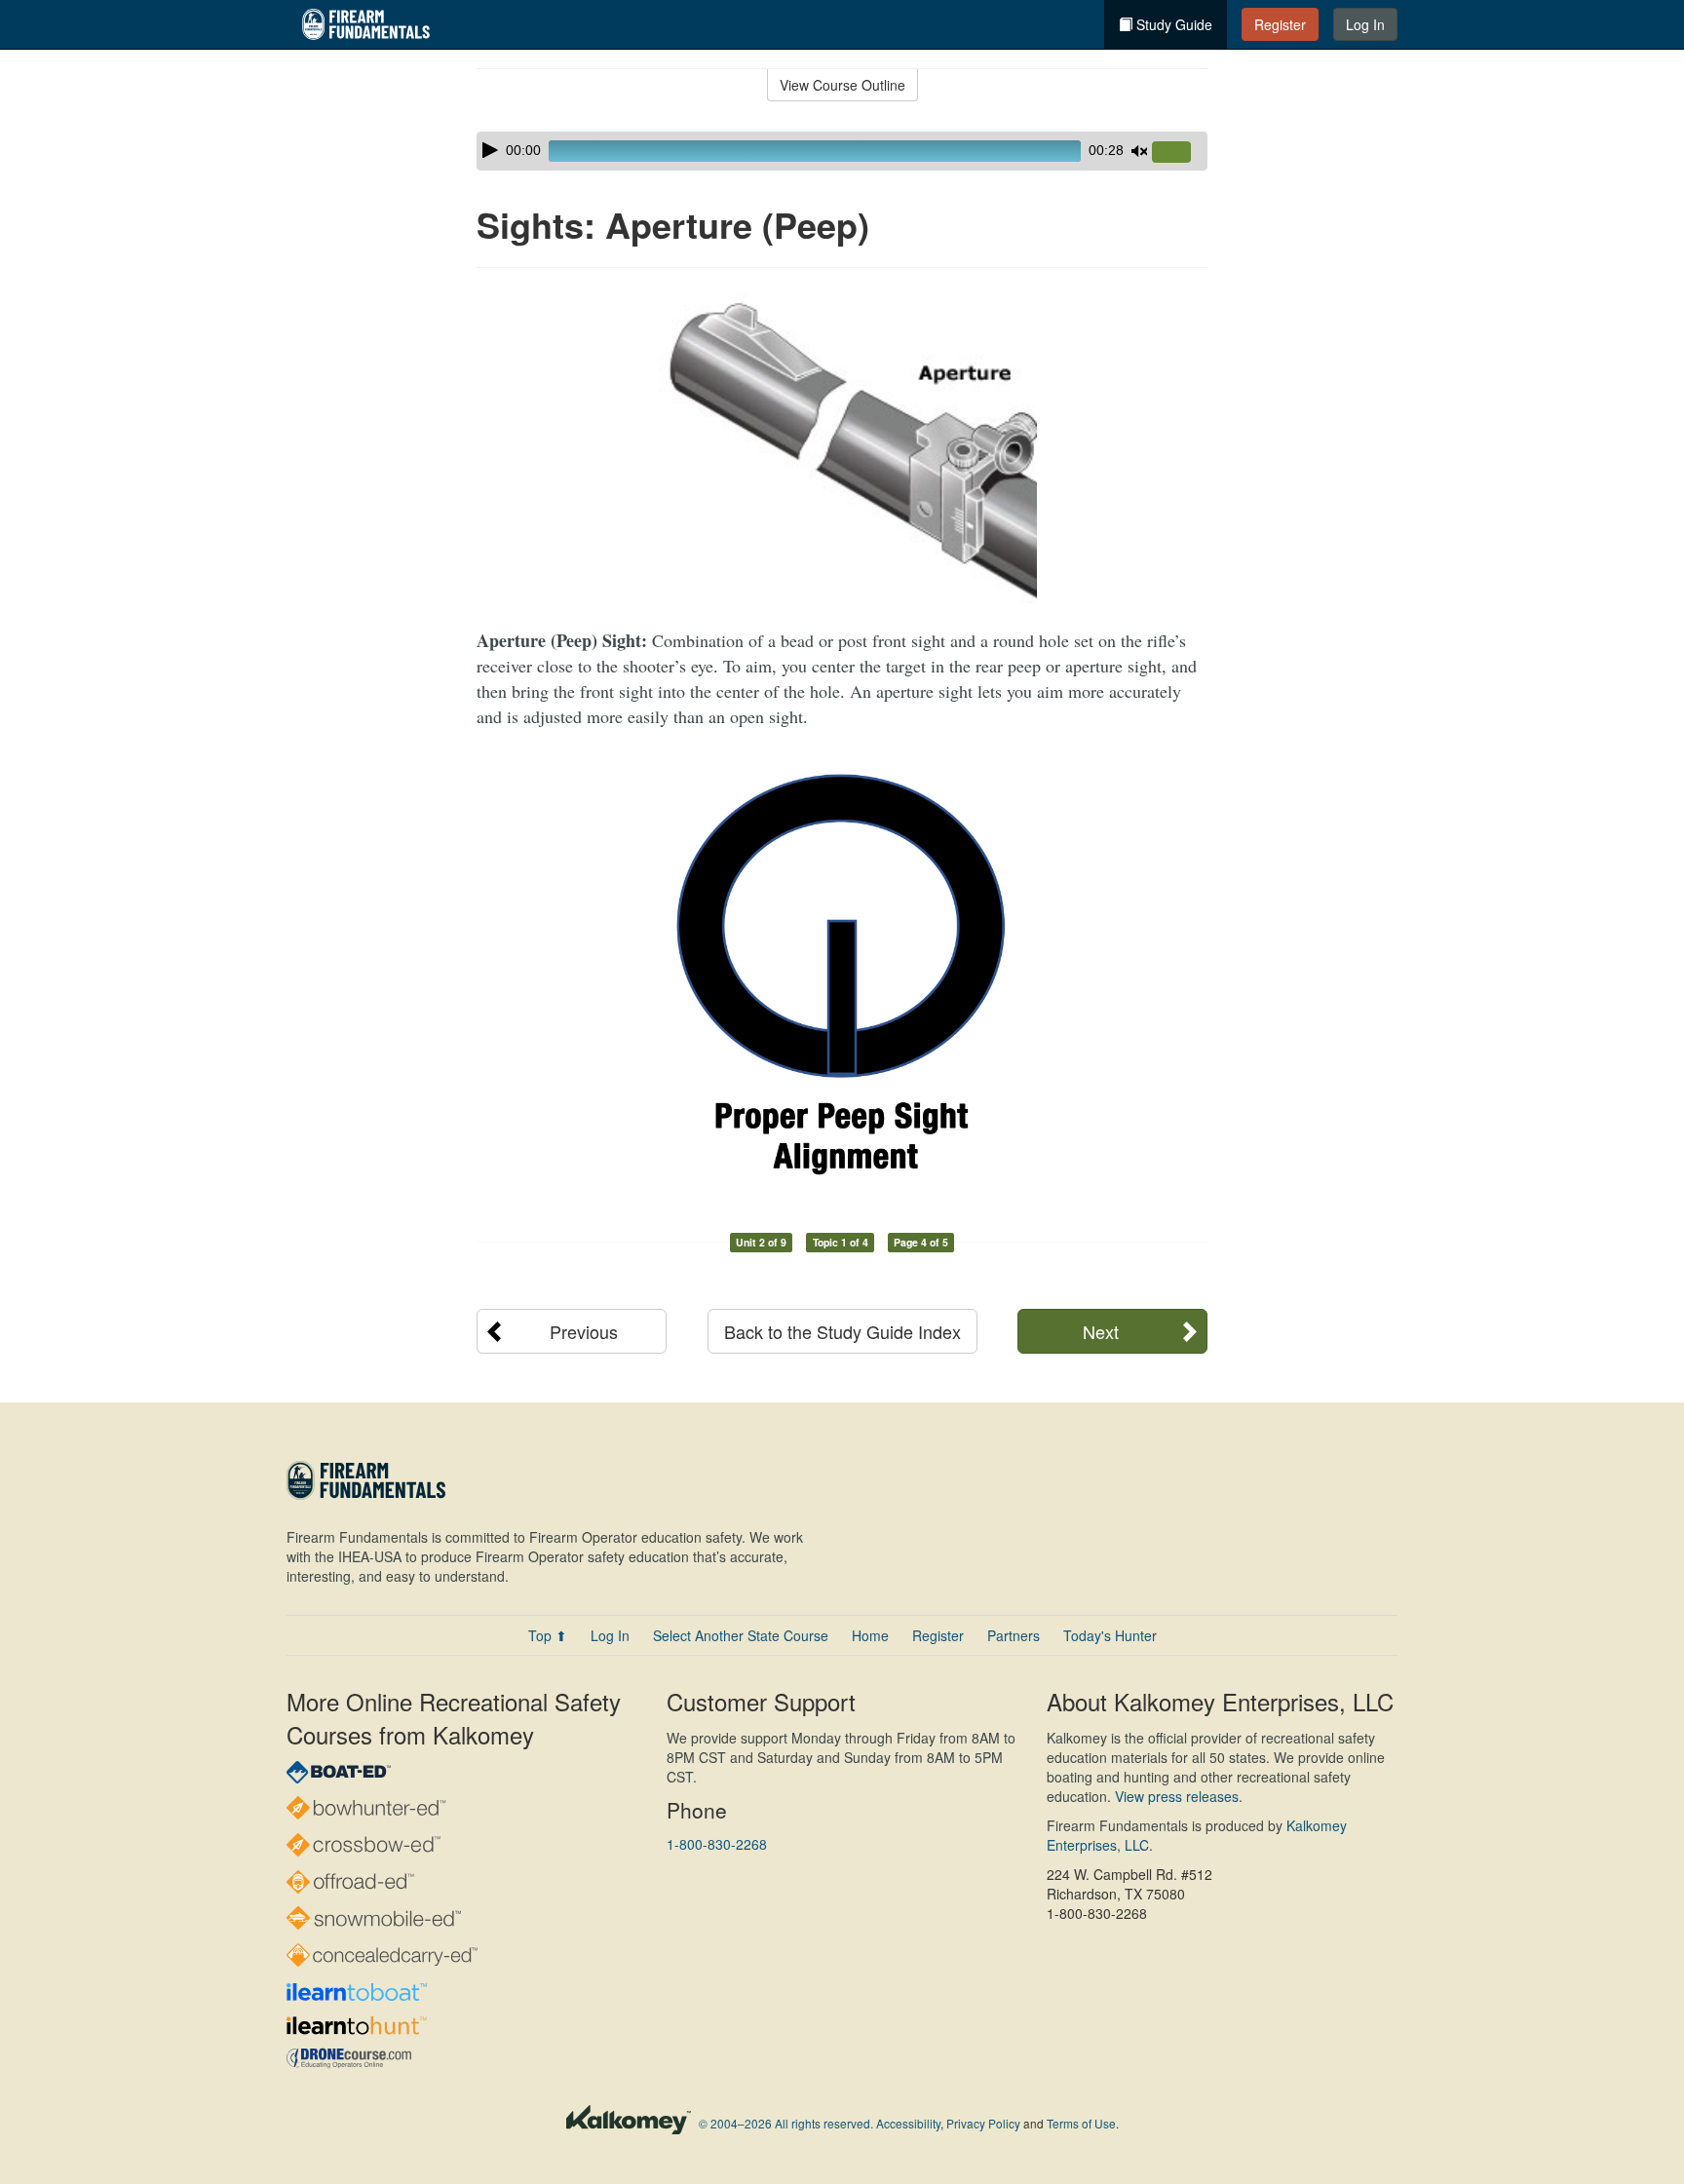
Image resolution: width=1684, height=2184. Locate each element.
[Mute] (1139, 151)
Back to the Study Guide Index (842, 1331)
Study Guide (1172, 24)
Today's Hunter (1110, 1635)
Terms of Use (1081, 2123)
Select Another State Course (741, 1635)
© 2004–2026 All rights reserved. (786, 2123)
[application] (842, 151)
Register (1280, 24)
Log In (1365, 24)
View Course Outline (842, 85)
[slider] (1179, 153)
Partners (1014, 1635)
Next (1101, 1331)
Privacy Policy (983, 2123)
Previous (584, 1331)
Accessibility (908, 2123)
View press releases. (1179, 1796)
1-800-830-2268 (717, 1844)
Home (870, 1635)
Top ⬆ (548, 1635)
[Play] (490, 150)
